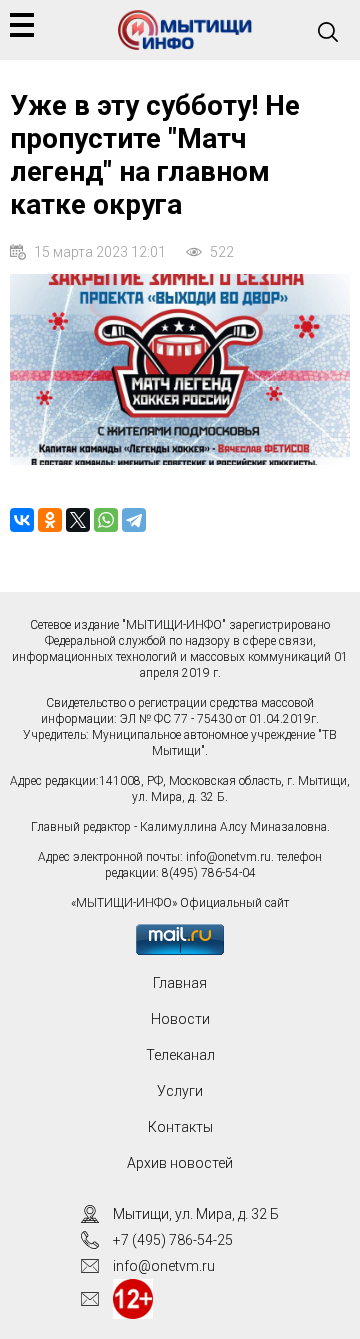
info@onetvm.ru (228, 857)
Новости (180, 1019)
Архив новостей (180, 1163)
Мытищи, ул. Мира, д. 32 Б (196, 1214)
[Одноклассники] (50, 520)
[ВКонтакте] (22, 520)
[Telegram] (134, 520)
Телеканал (180, 1055)
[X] (78, 520)
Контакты (180, 1127)
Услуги (180, 1091)
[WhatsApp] (106, 520)
